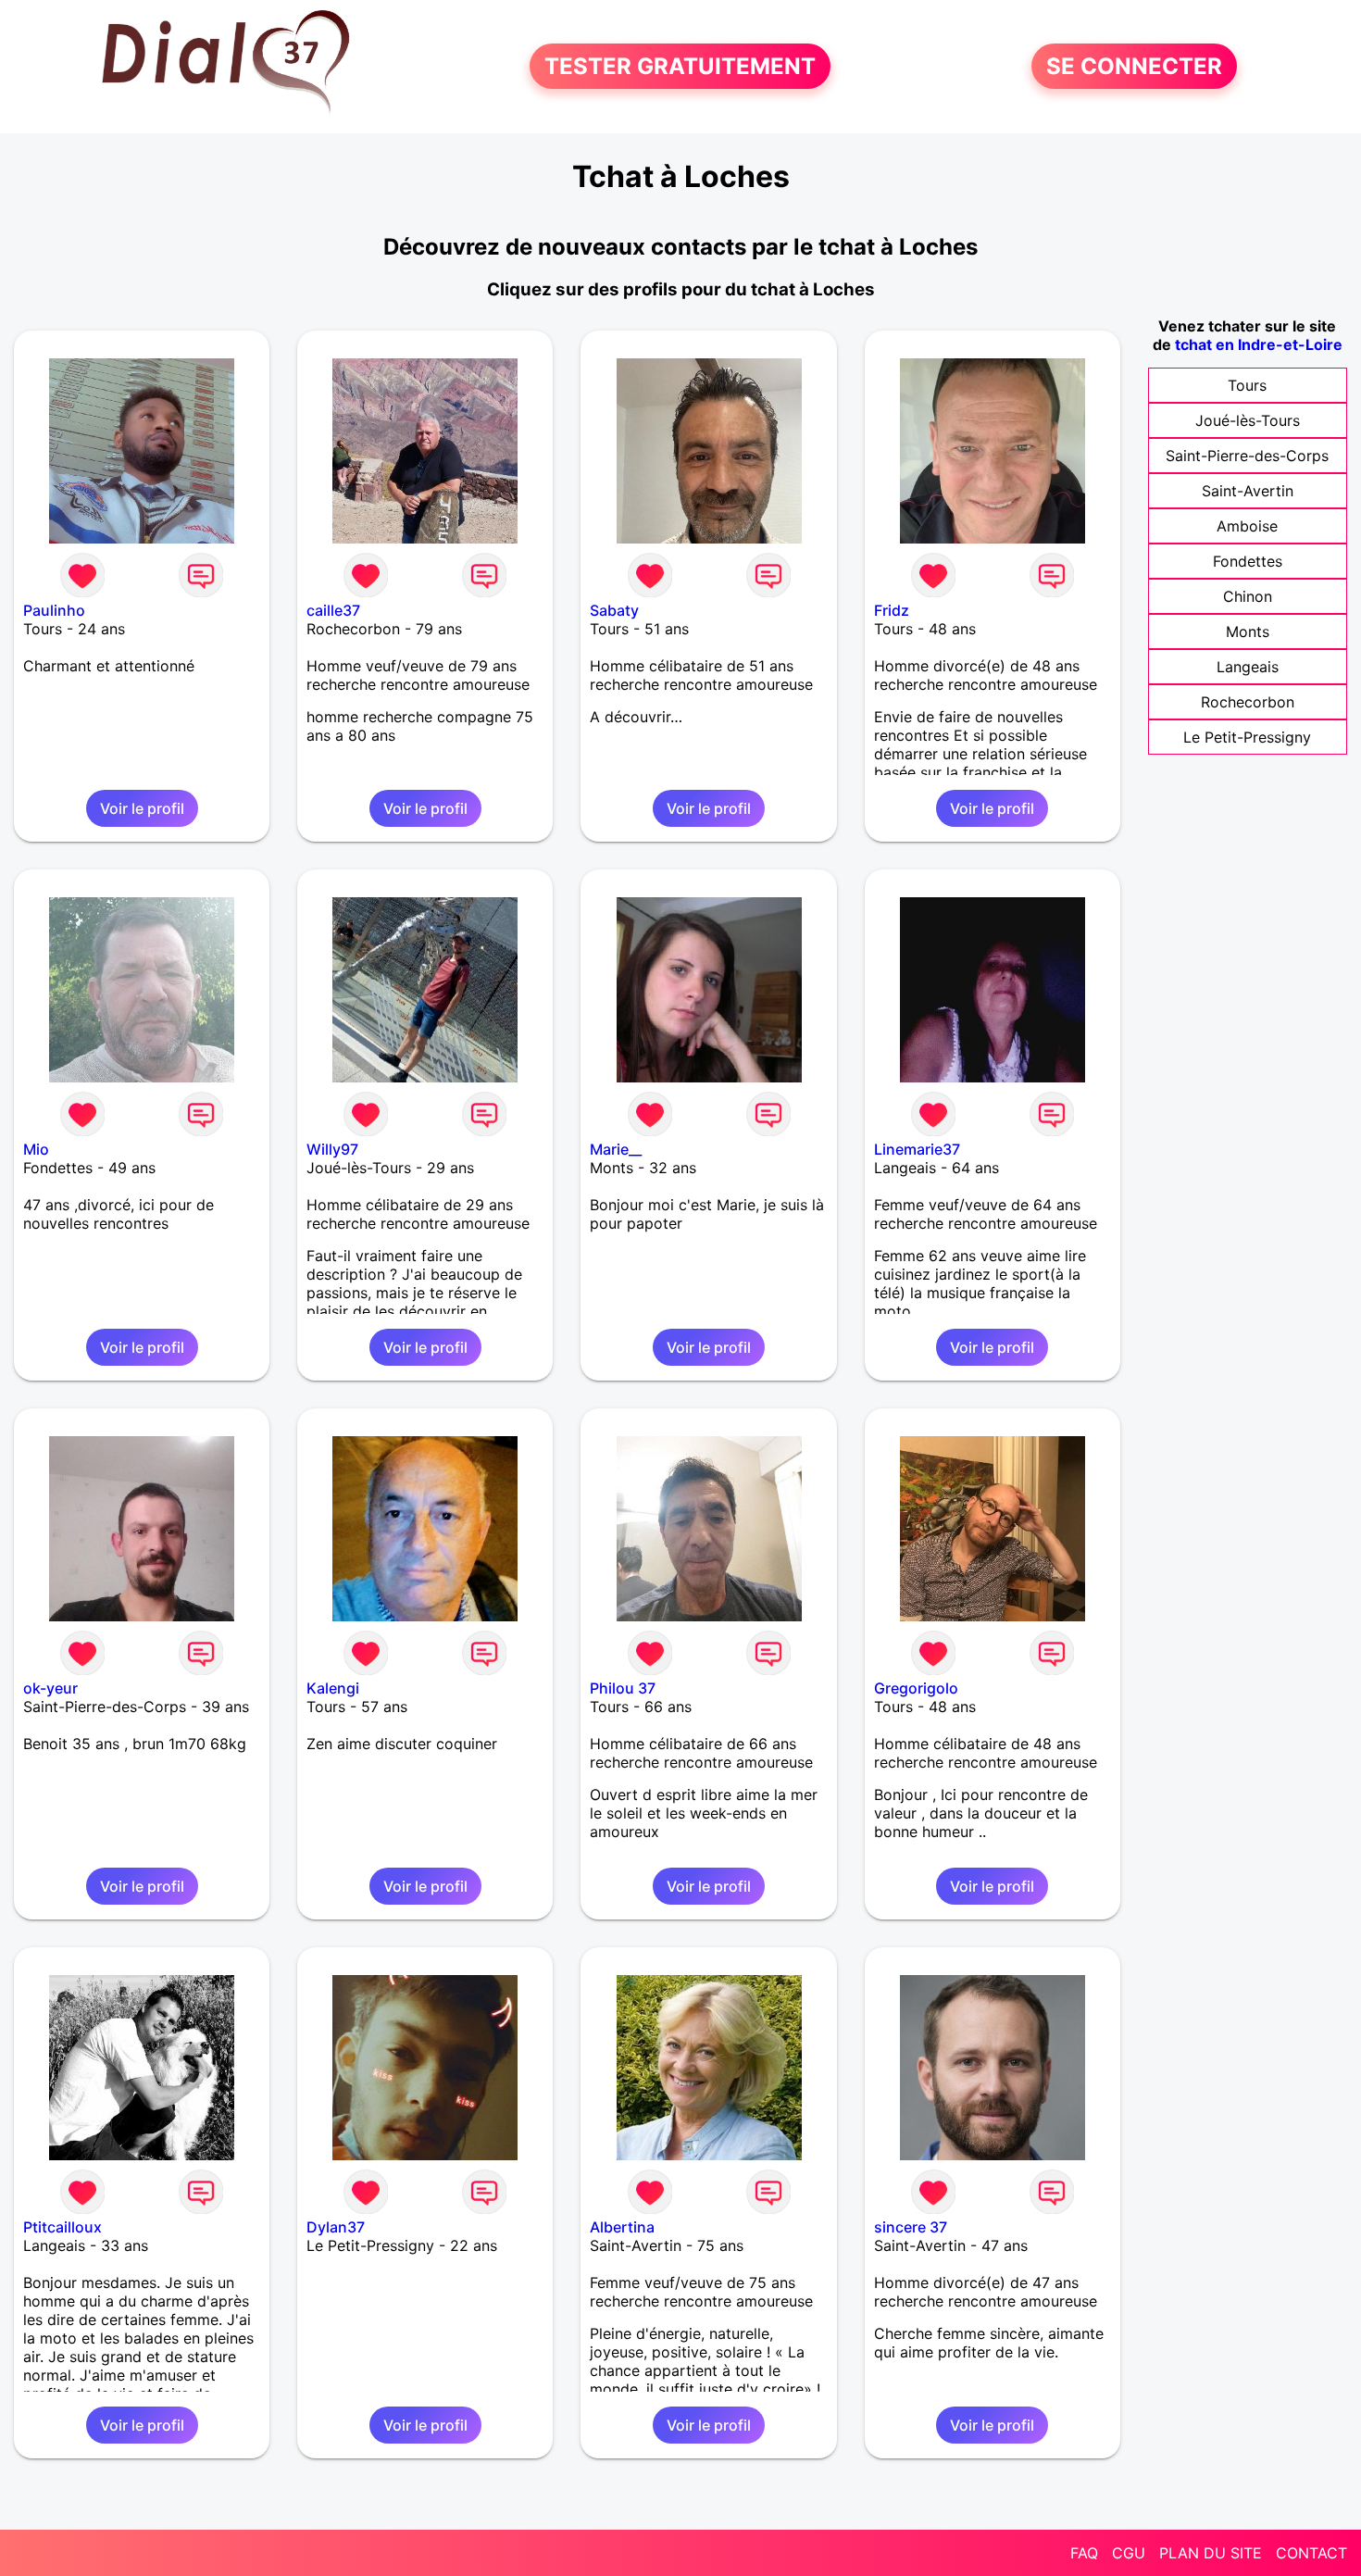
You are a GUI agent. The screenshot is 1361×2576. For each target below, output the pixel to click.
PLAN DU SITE (1211, 2553)
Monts (1248, 631)
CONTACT (1311, 2553)
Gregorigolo (916, 1688)
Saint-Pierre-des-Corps (1247, 456)
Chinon (1248, 596)
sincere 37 (911, 2227)
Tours (1247, 385)
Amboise (1247, 526)
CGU (1129, 2553)
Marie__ (616, 1149)
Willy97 (332, 1149)
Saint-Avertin (1248, 491)
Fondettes (1248, 561)
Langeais (1248, 667)
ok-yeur (50, 1688)
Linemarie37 (917, 1149)
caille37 (333, 610)
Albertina (622, 2227)
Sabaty (614, 610)
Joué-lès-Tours (1248, 420)
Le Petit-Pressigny (1247, 737)
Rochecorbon (1248, 702)
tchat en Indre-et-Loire (1259, 344)
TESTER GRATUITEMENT (680, 66)
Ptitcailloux (62, 2227)
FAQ (1084, 2553)
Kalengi (333, 1688)
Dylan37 (336, 2227)
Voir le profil (142, 808)
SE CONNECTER (1134, 66)
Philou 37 (623, 1688)
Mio (36, 1149)
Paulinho (54, 610)
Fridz (892, 610)
